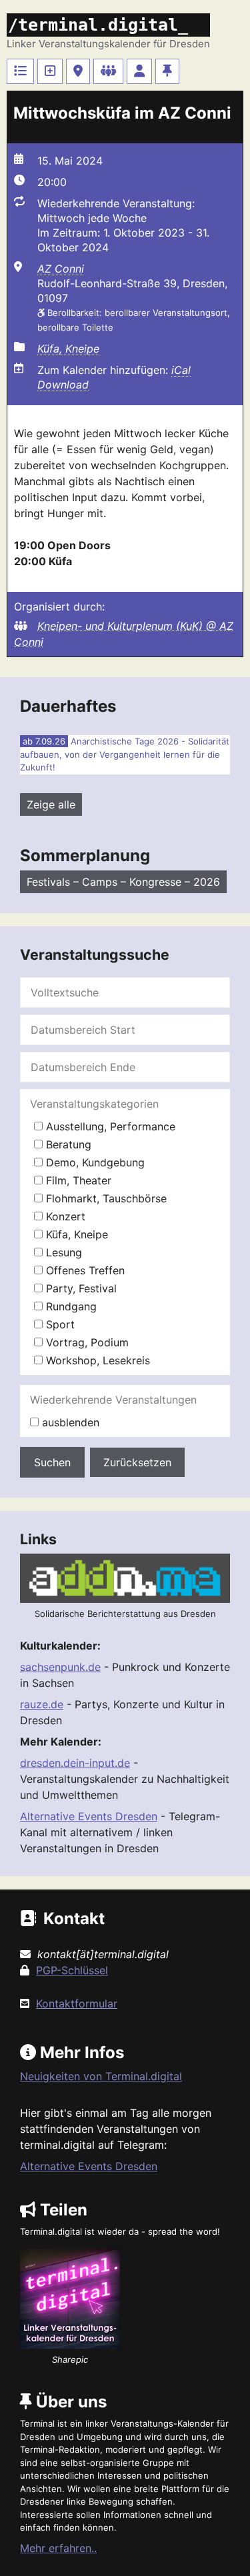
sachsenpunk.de (60, 1667)
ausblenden (69, 1422)
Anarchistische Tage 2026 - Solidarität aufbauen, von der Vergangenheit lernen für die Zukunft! (125, 754)
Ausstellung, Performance (109, 1126)
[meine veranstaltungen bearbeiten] (139, 71)
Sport (59, 1324)
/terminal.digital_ (98, 25)
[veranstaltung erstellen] (50, 71)
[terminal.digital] (20, 71)
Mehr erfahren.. (58, 2548)
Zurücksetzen (137, 1462)
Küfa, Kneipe (68, 349)
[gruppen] (108, 71)
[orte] (78, 71)
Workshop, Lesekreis (96, 1360)
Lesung (62, 1252)
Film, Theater (77, 1180)
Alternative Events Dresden (89, 1816)
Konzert (64, 1216)
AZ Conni (61, 269)
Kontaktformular (77, 2003)
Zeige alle (51, 804)
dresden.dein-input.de (75, 1763)
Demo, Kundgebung (94, 1162)
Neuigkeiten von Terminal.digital (101, 2076)
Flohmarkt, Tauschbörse (105, 1198)
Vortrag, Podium (86, 1342)
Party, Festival (80, 1288)
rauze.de (42, 1704)
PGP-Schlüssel (72, 1970)
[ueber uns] (167, 71)
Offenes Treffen (84, 1270)
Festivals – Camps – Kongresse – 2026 (123, 882)
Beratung (67, 1144)
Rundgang (70, 1306)
